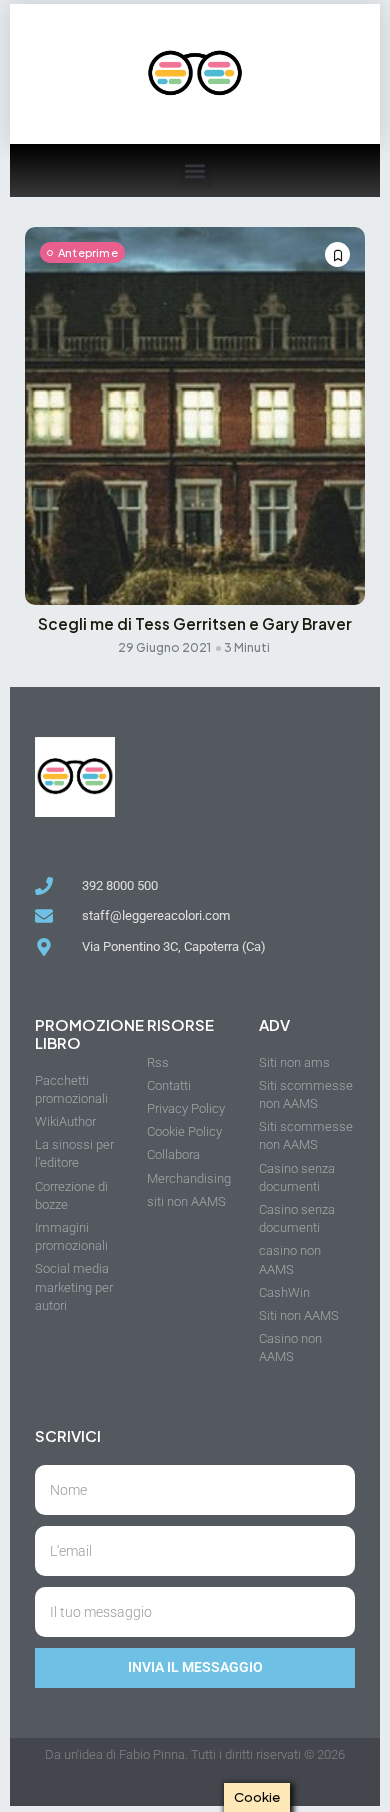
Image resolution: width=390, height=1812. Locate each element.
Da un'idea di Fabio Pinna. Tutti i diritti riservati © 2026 (195, 1754)
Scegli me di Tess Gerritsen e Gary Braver (195, 623)
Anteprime (88, 252)
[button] (195, 170)
